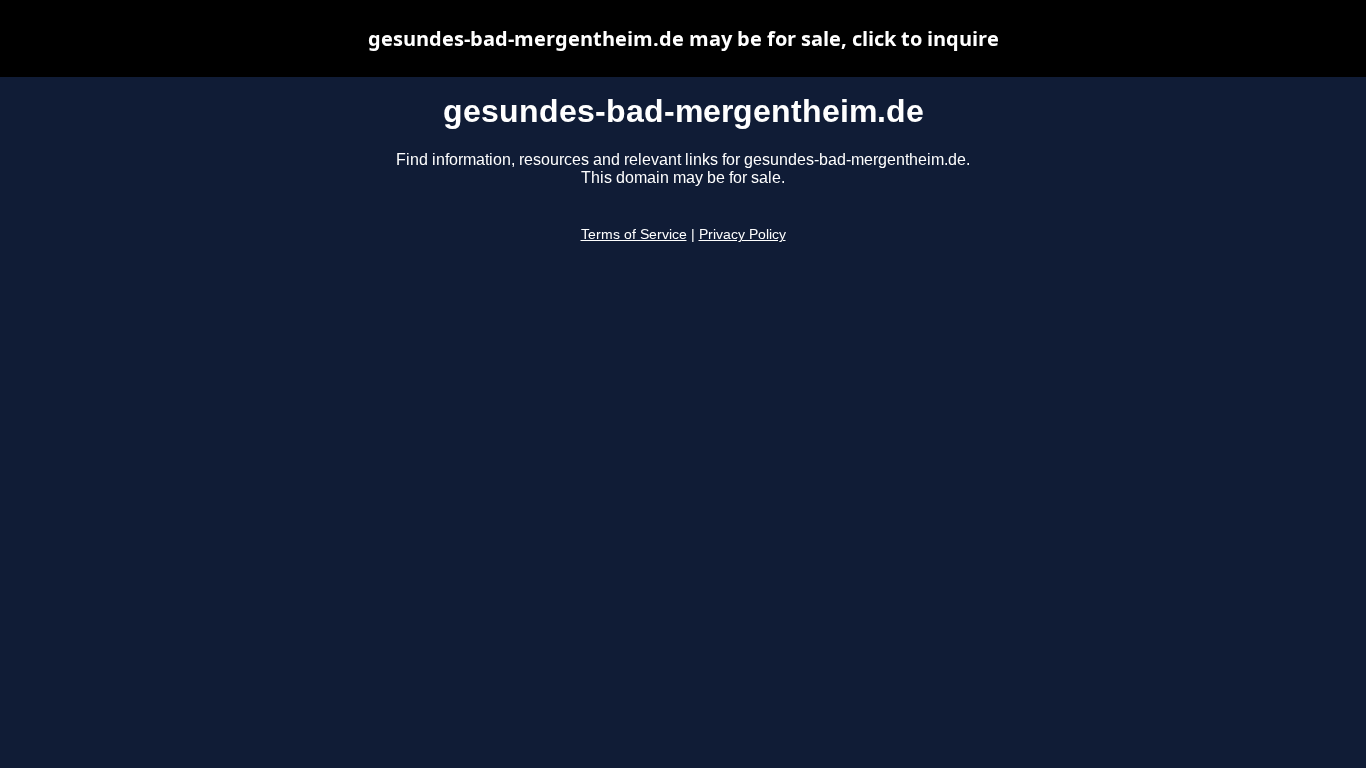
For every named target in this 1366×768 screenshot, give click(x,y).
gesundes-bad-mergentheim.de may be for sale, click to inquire (683, 38)
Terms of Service (634, 234)
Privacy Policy (742, 234)
